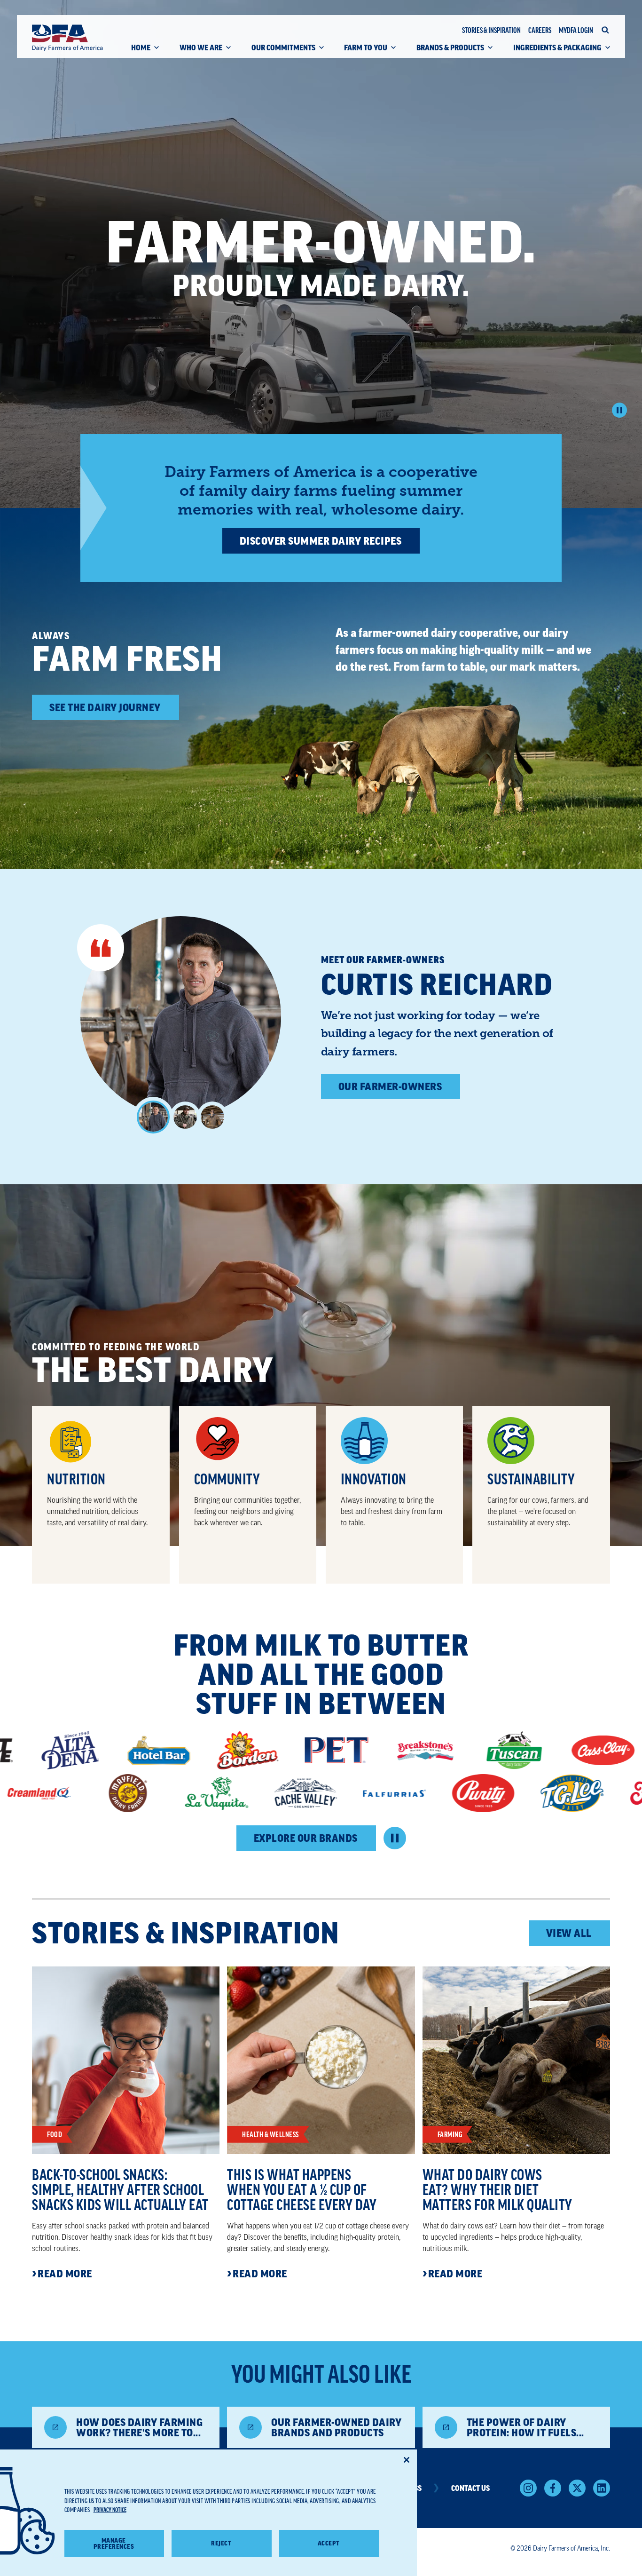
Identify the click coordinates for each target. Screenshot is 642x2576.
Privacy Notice (110, 2510)
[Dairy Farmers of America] (67, 38)
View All (569, 1933)
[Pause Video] (619, 410)
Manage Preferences (114, 2544)
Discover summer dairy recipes (321, 541)
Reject (221, 2543)
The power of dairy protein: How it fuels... (525, 2427)
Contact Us (470, 2488)
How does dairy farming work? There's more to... (139, 2427)
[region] (208, 2513)
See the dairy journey (105, 707)
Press (412, 2488)
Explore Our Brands (306, 1838)
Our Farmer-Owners (390, 1086)
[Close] (407, 2460)
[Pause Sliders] (395, 1838)
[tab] (153, 1117)
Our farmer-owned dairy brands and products (336, 2427)
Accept (329, 2543)
